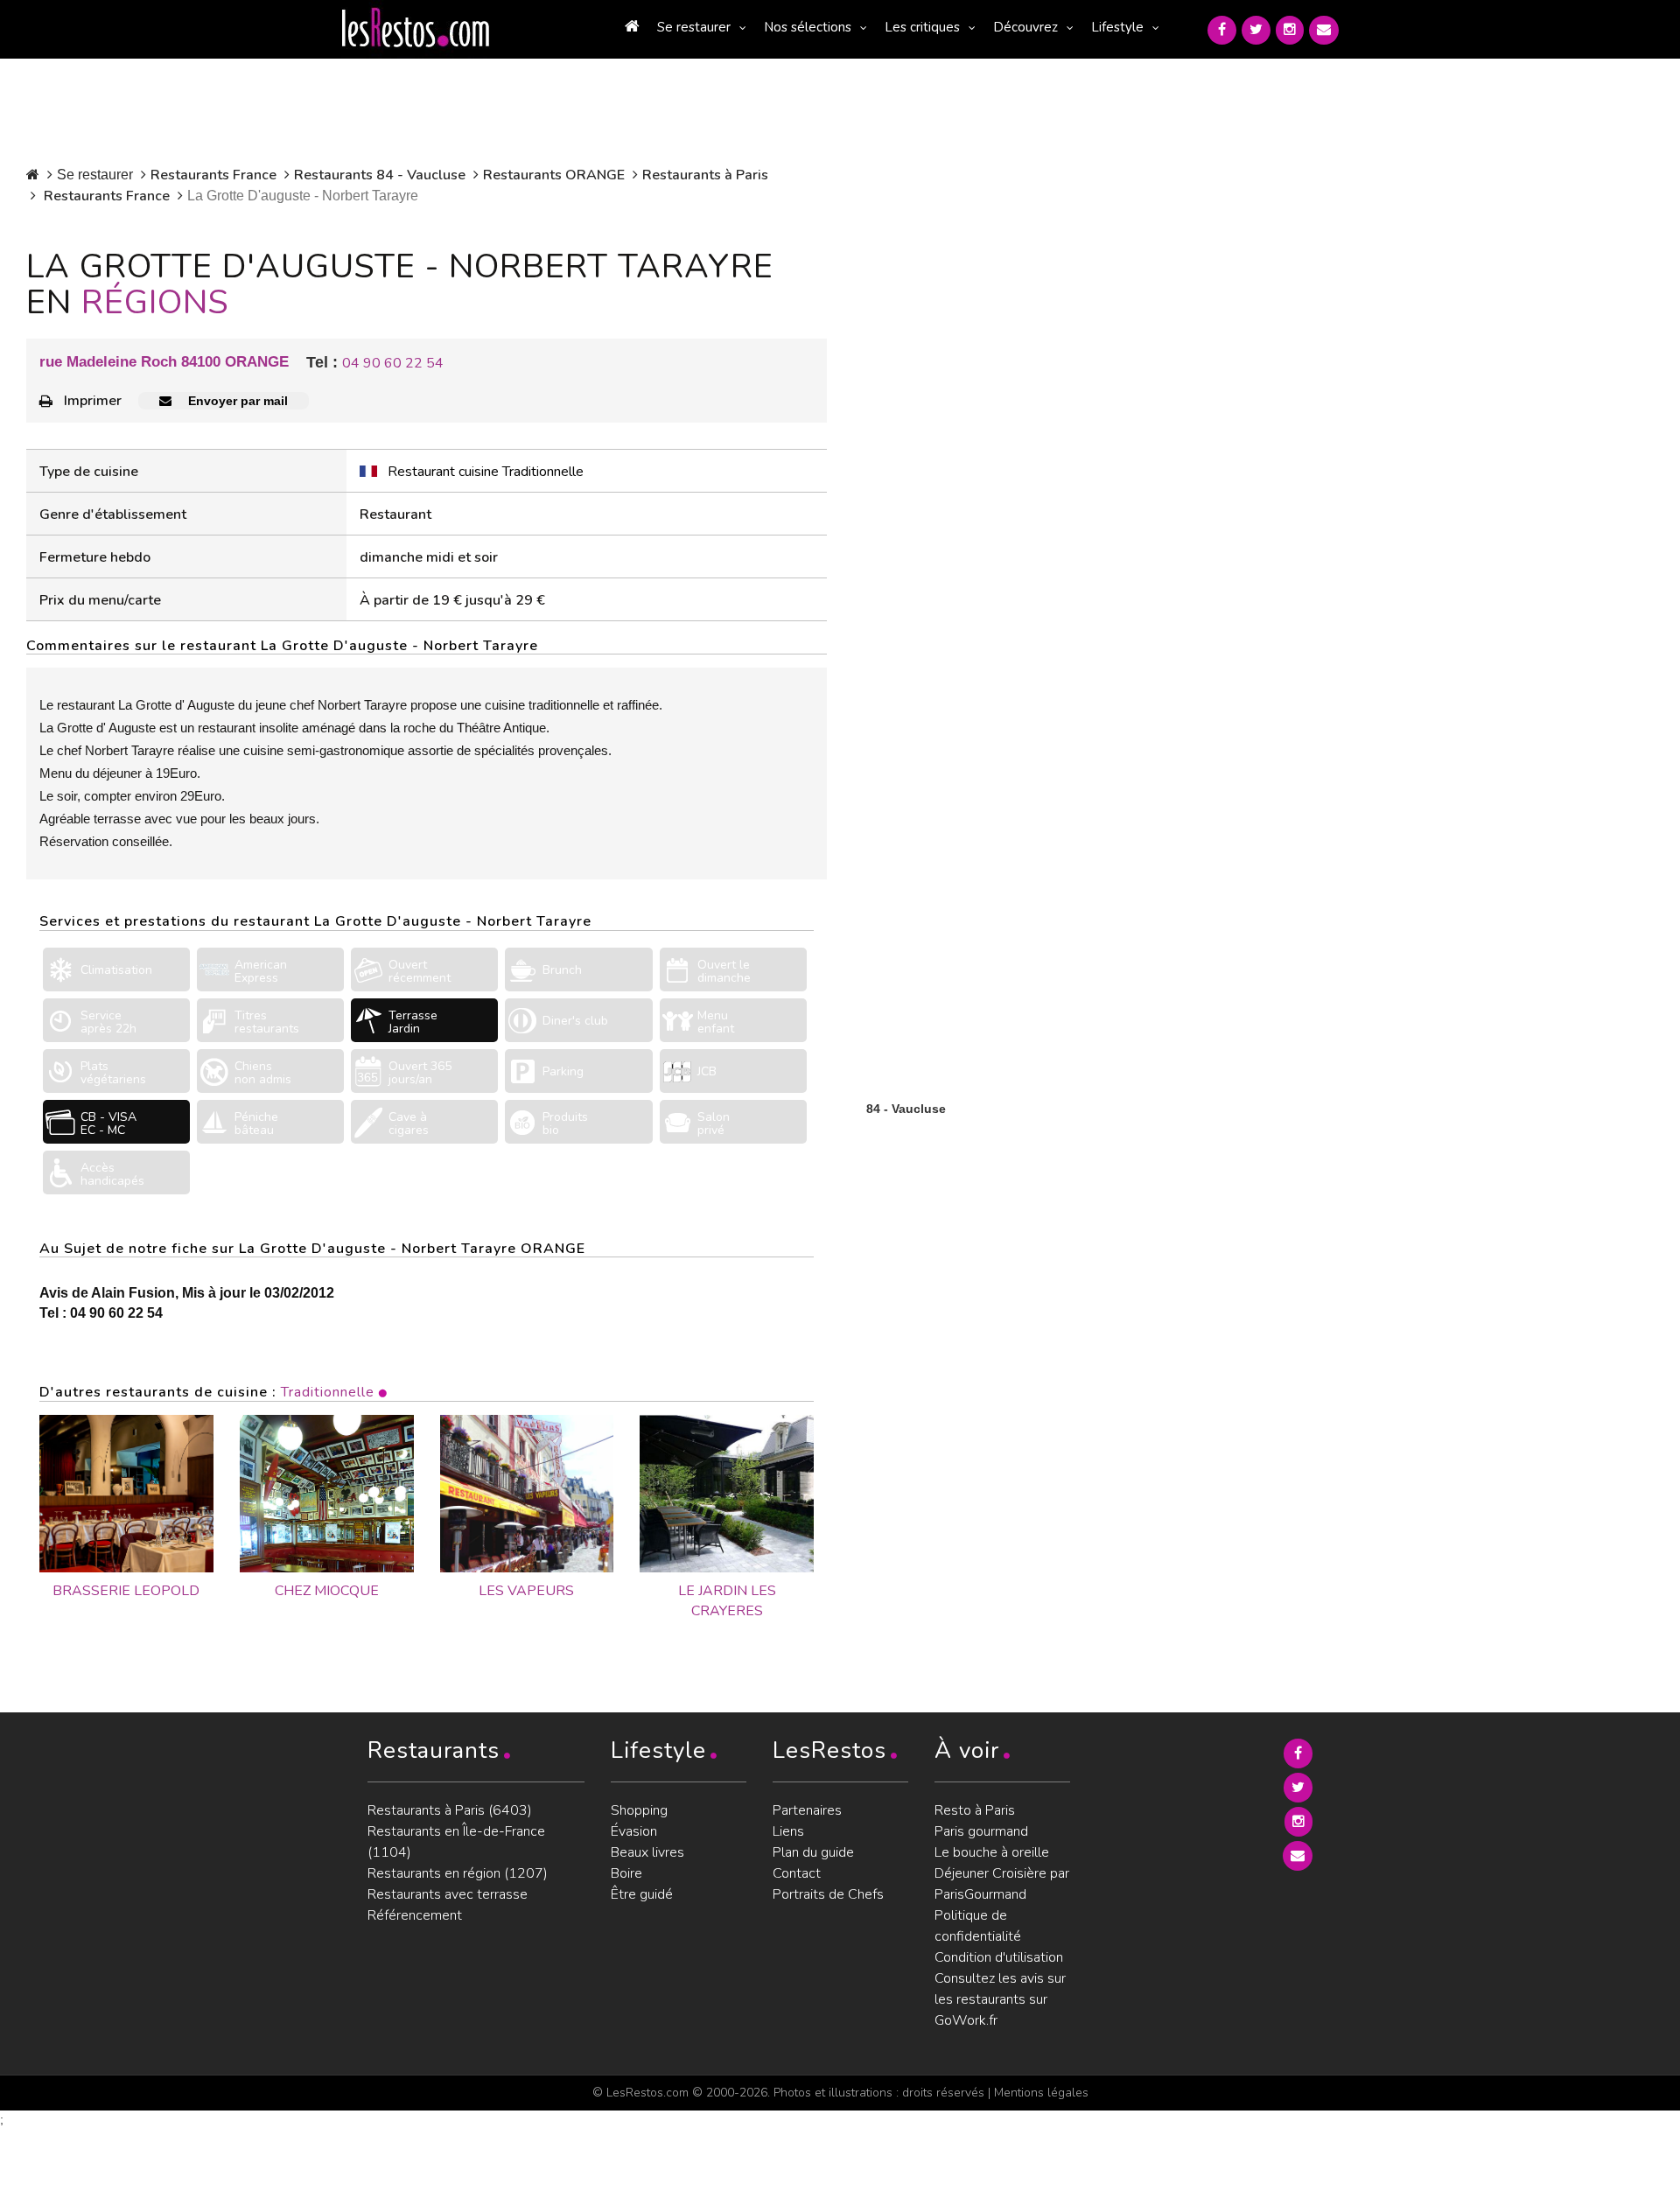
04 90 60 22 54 (393, 363)
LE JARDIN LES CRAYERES (727, 1601)
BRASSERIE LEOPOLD (126, 1591)
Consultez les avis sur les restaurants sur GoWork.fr (1000, 1999)
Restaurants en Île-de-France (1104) (456, 1842)
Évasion (634, 1831)
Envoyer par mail (236, 401)
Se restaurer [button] (694, 27)
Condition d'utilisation (999, 1957)
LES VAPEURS (526, 1591)
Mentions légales (1041, 2093)
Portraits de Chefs (828, 1894)
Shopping (639, 1810)
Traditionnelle (328, 1392)
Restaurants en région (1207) (458, 1873)
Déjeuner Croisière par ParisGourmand (1002, 1884)
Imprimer (93, 401)
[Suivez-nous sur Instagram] (1290, 30)
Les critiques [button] (922, 27)
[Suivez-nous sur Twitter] (1256, 30)
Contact (797, 1873)
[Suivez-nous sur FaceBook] (1222, 30)
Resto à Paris (975, 1810)
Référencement (415, 1915)
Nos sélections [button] (808, 27)
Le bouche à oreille (992, 1852)
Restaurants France (213, 175)
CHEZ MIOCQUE (327, 1591)
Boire (626, 1873)
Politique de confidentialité (978, 1926)
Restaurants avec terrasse (448, 1894)
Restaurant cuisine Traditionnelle (486, 472)
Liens (788, 1831)
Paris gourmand (981, 1831)
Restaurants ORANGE (554, 175)
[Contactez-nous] (1324, 30)
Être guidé (642, 1894)
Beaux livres (647, 1852)
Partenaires (807, 1810)
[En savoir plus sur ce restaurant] (126, 1494)
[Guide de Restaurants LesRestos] (416, 28)
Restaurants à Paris (705, 175)
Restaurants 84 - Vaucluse (380, 175)
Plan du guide (813, 1852)
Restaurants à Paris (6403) (450, 1810)
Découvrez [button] (1025, 27)
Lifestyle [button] (1117, 27)
